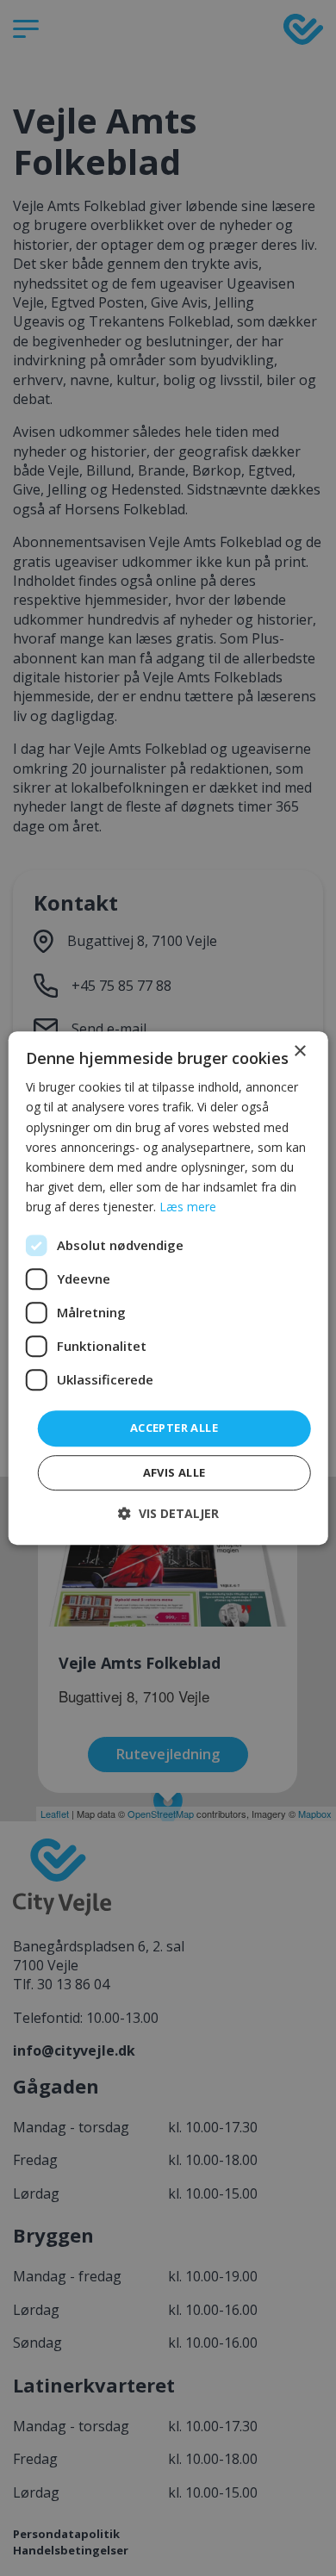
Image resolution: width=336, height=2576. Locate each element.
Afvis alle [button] (174, 1472)
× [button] (299, 1052)
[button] (168, 1513)
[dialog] (168, 1288)
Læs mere (188, 1207)
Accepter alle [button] (174, 1428)
